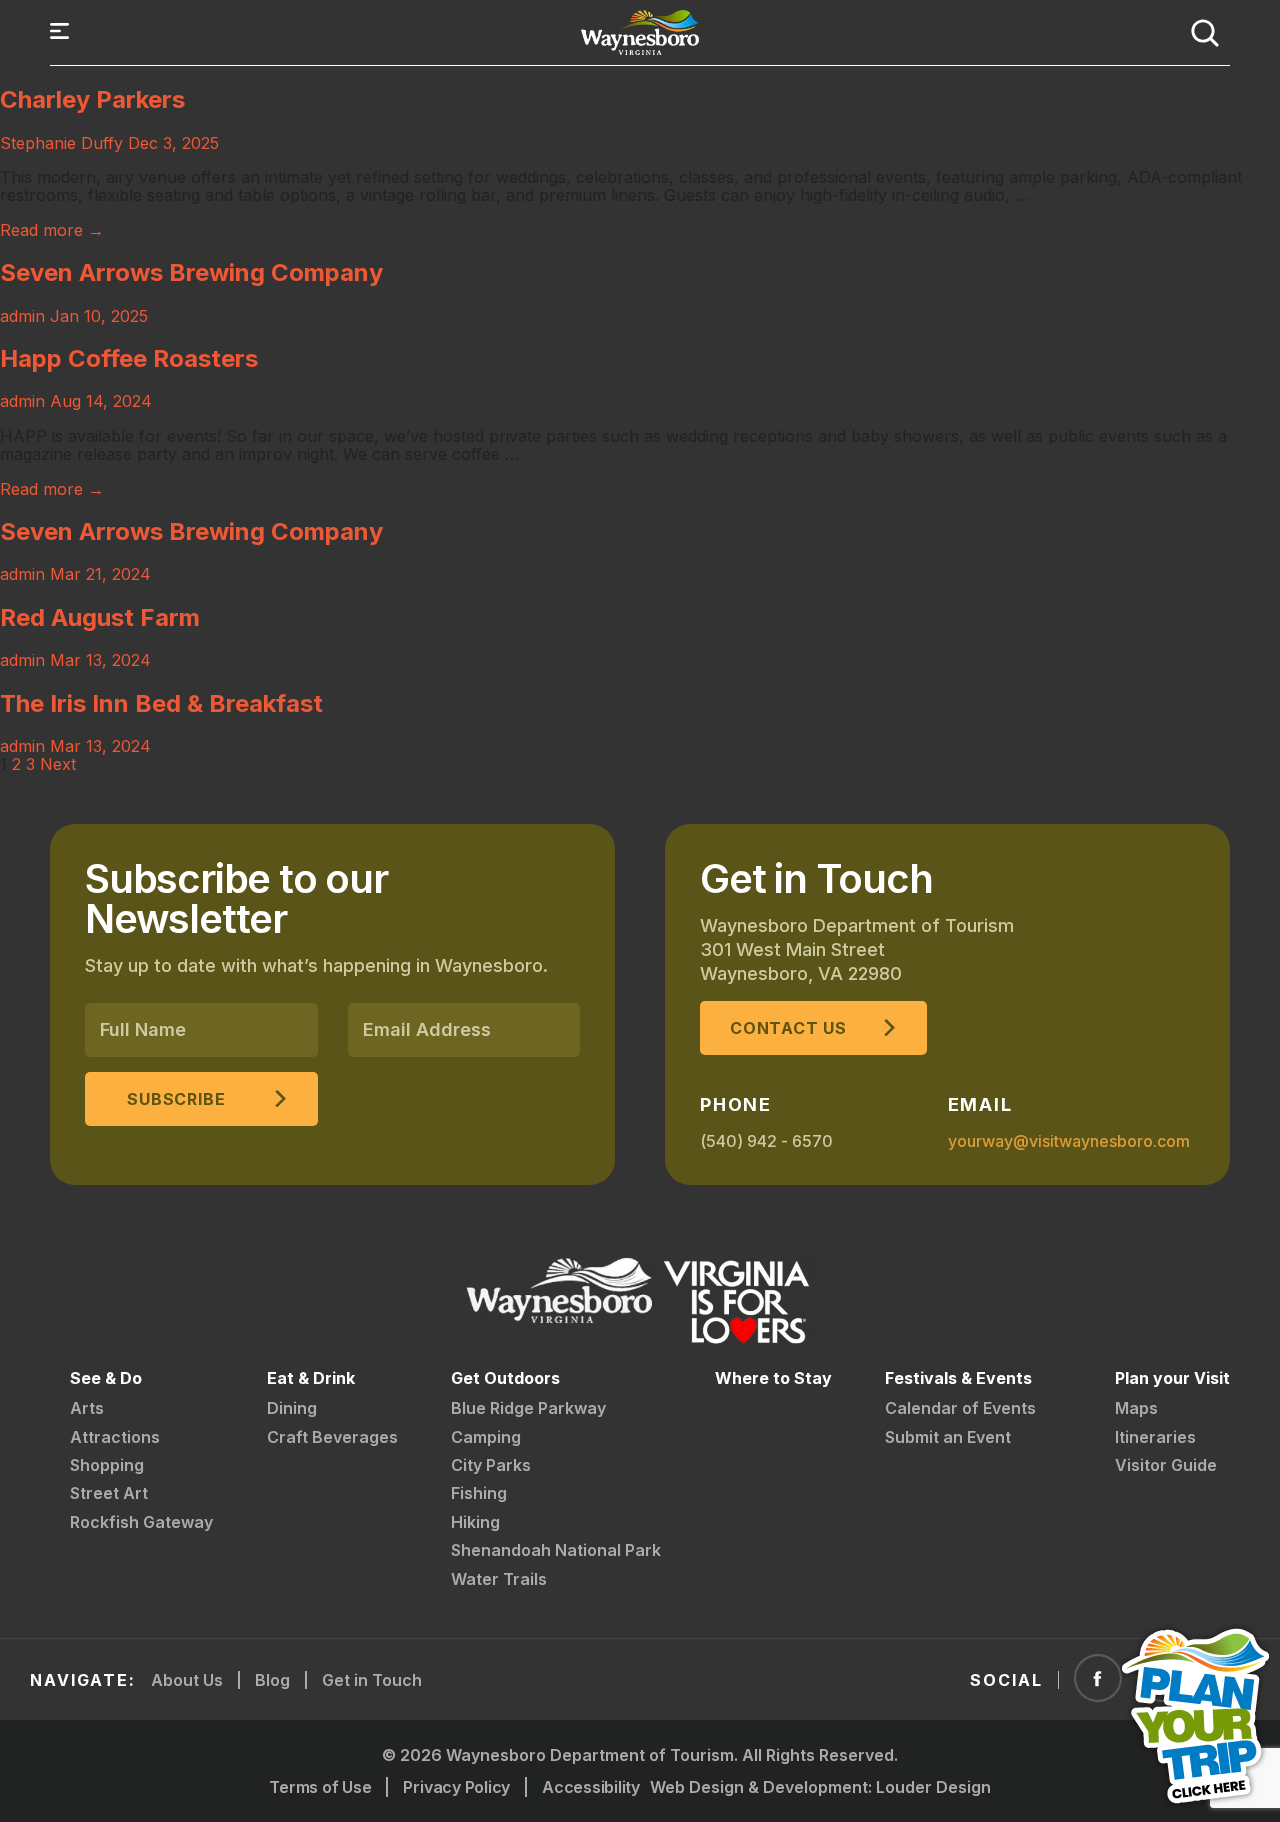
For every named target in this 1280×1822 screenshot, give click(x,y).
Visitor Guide (1166, 1465)
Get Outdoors (505, 1378)
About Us (187, 1680)
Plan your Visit (1172, 1378)
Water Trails (499, 1579)
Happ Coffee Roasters (129, 358)
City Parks (491, 1465)
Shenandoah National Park (556, 1550)
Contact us (788, 1028)
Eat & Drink (311, 1378)
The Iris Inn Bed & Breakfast (161, 703)
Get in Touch (372, 1680)
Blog (272, 1680)
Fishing (479, 1493)
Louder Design (933, 1787)
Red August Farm (100, 617)
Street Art (109, 1493)
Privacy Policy (456, 1787)
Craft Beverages (332, 1437)
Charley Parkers (92, 99)
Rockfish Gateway (141, 1522)
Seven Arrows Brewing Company (191, 272)
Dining (292, 1408)
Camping (486, 1437)
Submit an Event (948, 1437)
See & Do (106, 1378)
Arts (87, 1408)
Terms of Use (320, 1787)
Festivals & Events (958, 1378)
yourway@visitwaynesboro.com (1069, 1141)
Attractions (115, 1437)
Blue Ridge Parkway (528, 1408)
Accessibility (591, 1787)
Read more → (52, 230)
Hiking (475, 1522)
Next (58, 764)
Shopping (107, 1465)
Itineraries (1155, 1437)
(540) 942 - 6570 (766, 1141)
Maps (1136, 1408)
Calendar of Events (960, 1408)
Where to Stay (773, 1378)
